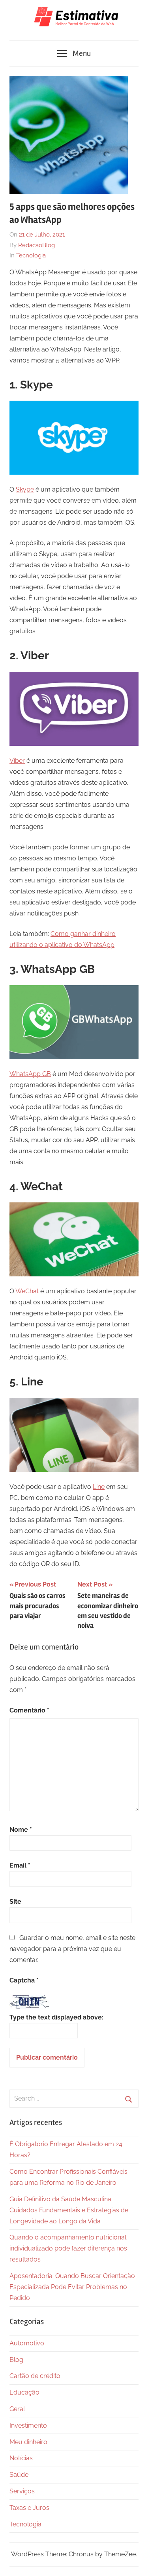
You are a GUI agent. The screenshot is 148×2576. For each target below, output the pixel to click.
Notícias (21, 2458)
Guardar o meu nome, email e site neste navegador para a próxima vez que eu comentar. (72, 1949)
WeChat (27, 1291)
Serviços (22, 2491)
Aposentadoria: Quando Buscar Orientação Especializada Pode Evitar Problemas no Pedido (72, 2287)
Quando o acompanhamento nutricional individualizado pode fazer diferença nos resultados (68, 2248)
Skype (25, 489)
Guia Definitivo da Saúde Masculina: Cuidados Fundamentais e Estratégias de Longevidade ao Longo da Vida (69, 2210)
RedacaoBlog (37, 245)
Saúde (19, 2475)
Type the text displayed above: (56, 2017)
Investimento (28, 2425)
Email (20, 1865)
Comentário (29, 1710)
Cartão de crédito (35, 2376)
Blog (16, 2360)
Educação (24, 2392)
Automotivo (27, 2343)
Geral (17, 2409)
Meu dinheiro (28, 2442)
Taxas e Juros (29, 2508)
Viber (17, 761)
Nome (21, 1830)
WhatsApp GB (30, 1074)
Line (99, 1487)
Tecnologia (31, 255)
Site (15, 1902)
